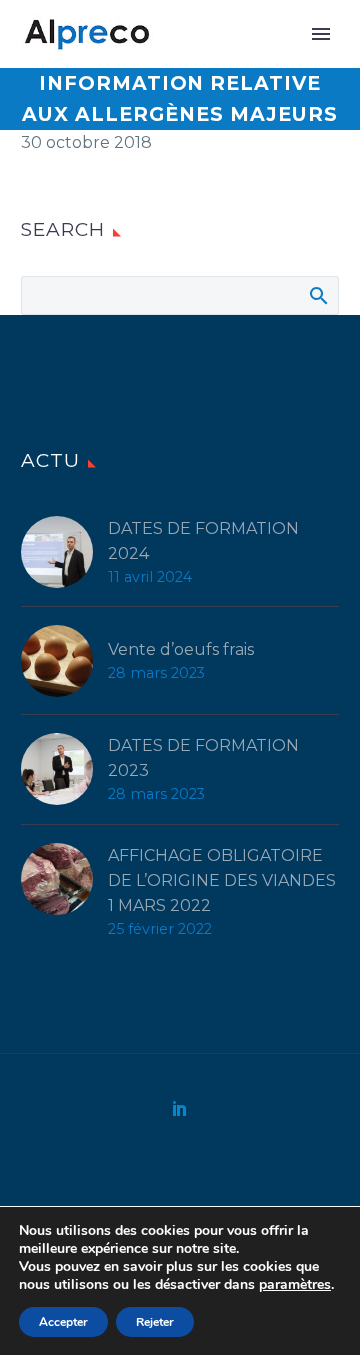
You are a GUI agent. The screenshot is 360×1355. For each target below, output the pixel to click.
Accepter (63, 1322)
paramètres (295, 1285)
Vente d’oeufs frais (181, 649)
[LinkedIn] (180, 1108)
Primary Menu (321, 34)
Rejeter (155, 1322)
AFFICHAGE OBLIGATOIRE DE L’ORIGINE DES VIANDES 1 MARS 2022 (222, 880)
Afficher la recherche (317, 295)
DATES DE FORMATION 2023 (203, 758)
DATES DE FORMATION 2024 (203, 541)
